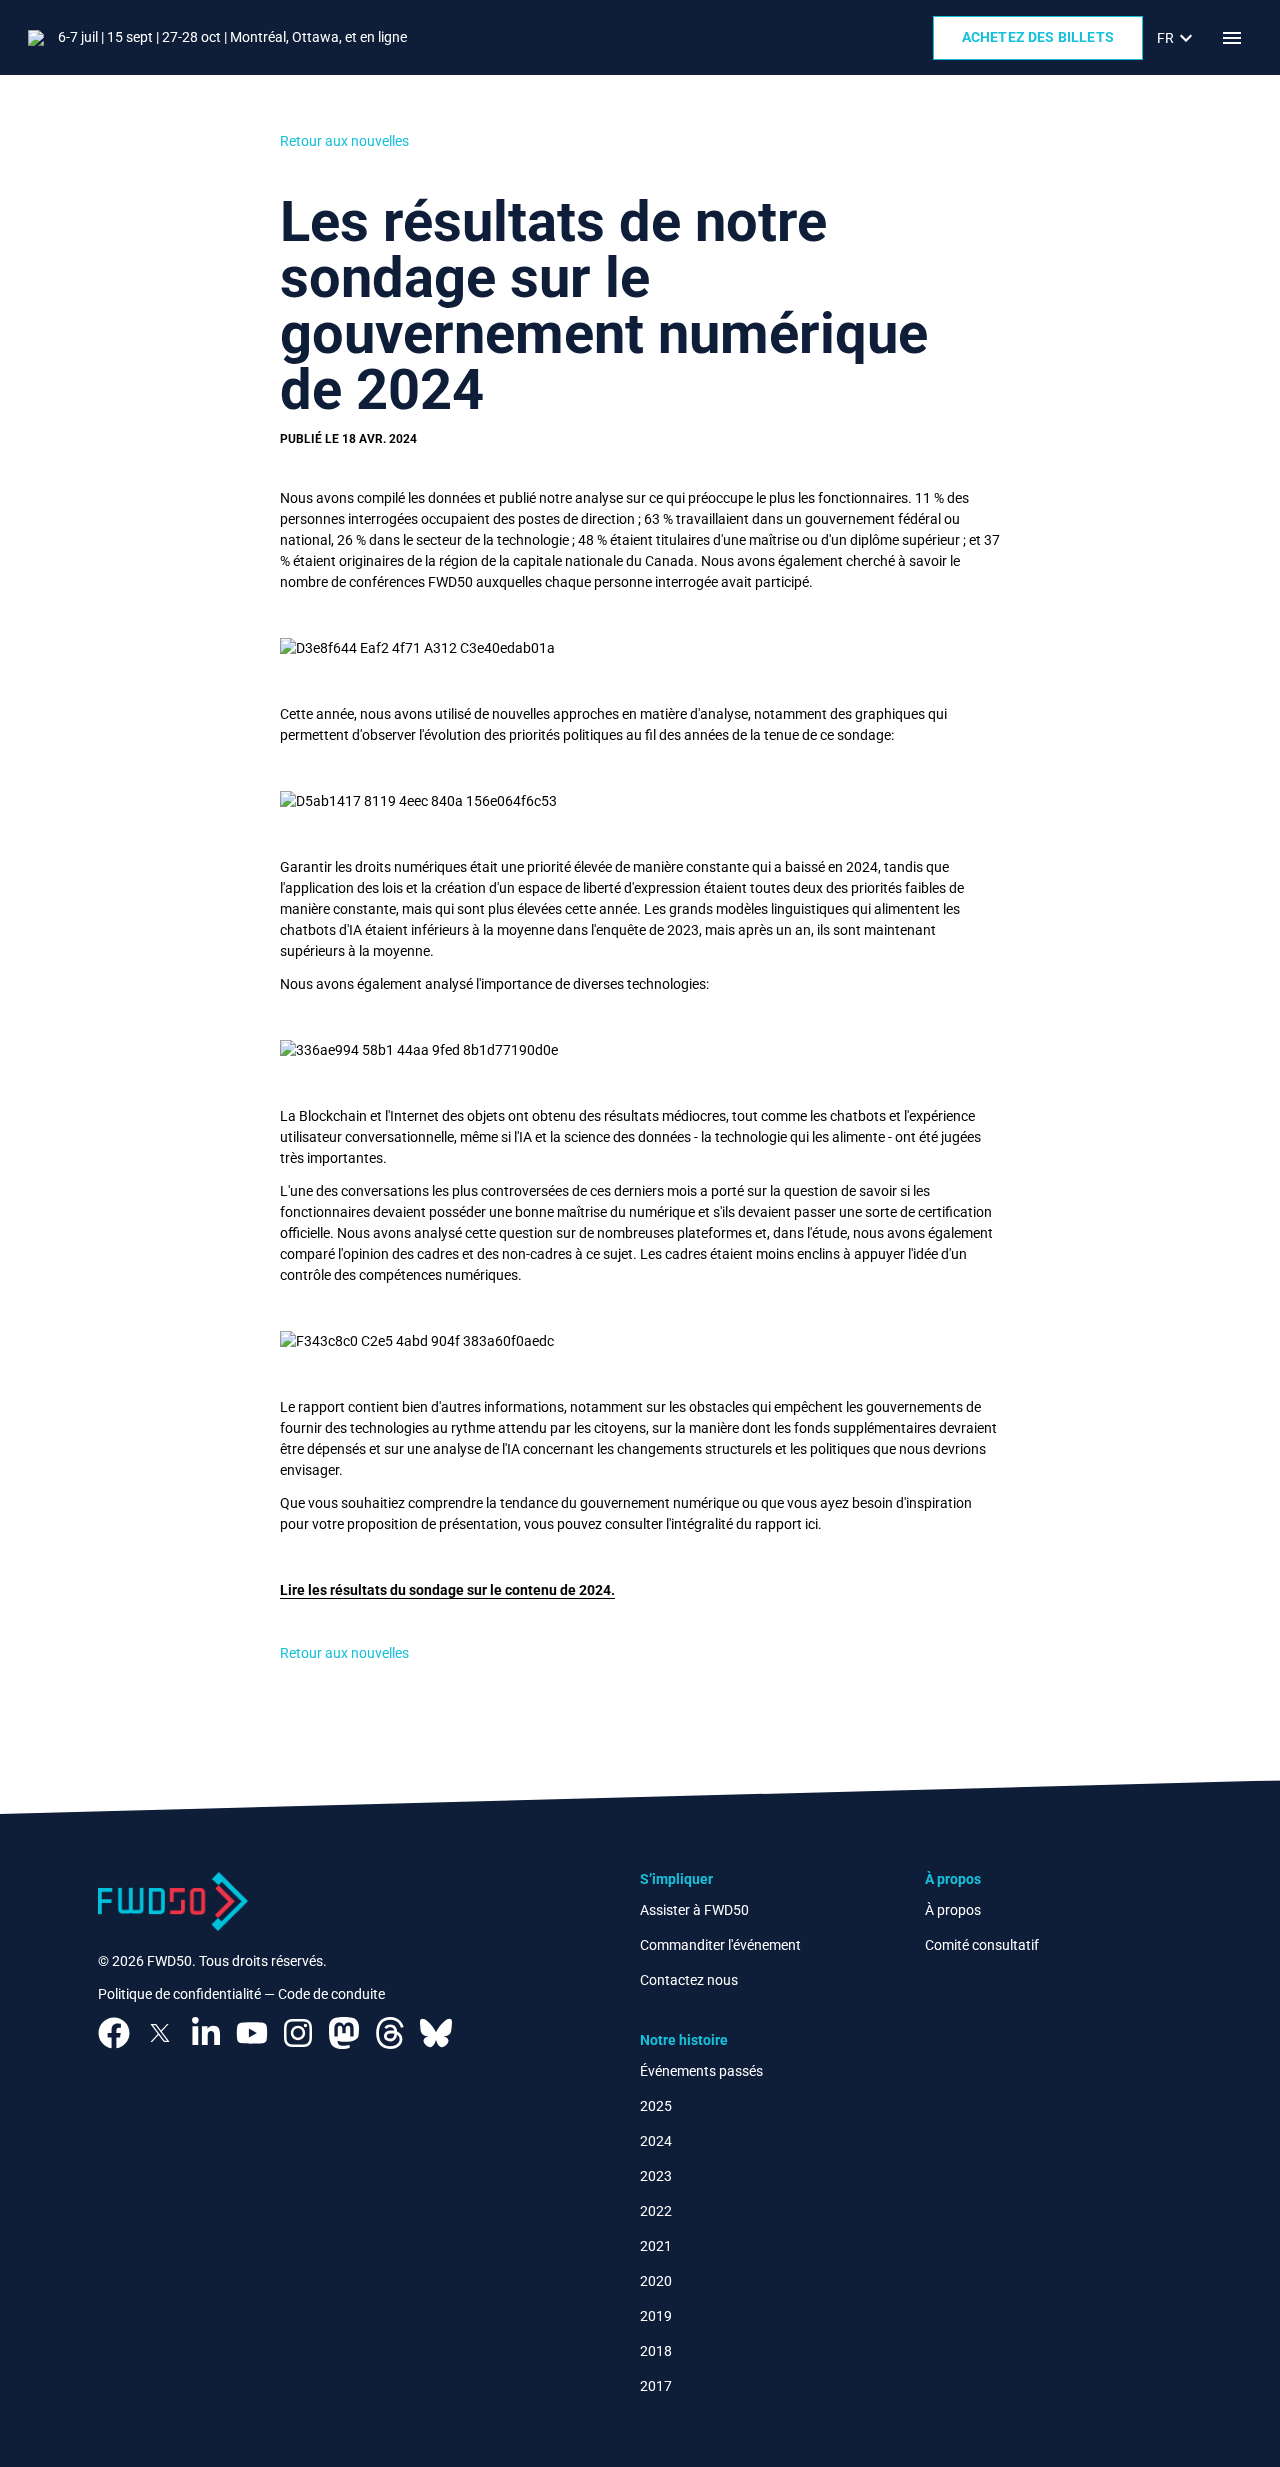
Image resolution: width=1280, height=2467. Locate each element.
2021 (656, 2246)
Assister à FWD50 (694, 1910)
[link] (1177, 38)
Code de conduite (331, 1994)
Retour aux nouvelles (344, 141)
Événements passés (701, 2071)
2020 (656, 2281)
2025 (656, 2106)
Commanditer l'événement (720, 1945)
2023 (656, 2176)
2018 (656, 2351)
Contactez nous (689, 1980)
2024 (656, 2141)
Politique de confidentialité (179, 1994)
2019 (656, 2316)
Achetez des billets (1038, 37)
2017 (656, 2386)
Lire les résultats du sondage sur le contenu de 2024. (447, 1590)
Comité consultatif (982, 1945)
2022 (656, 2211)
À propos (953, 1910)
